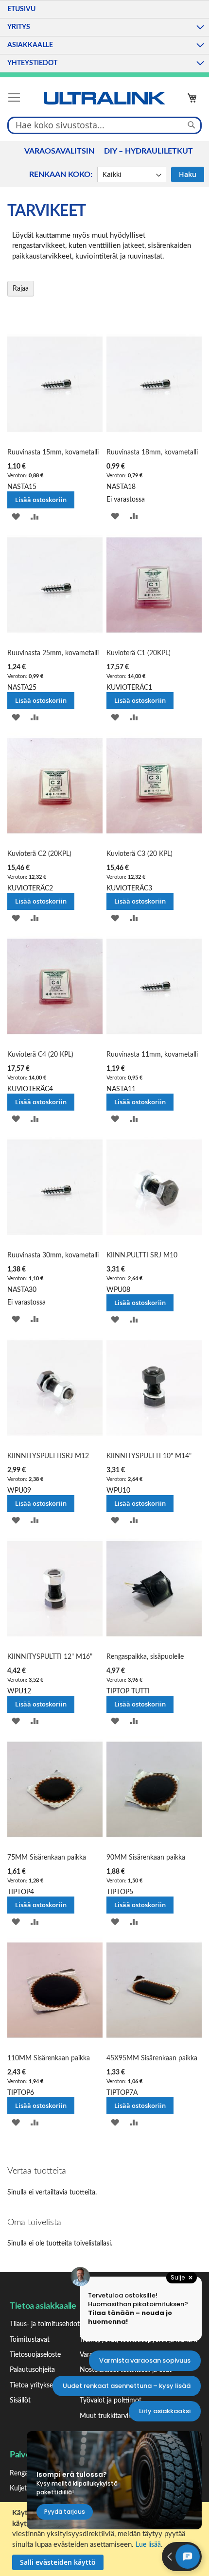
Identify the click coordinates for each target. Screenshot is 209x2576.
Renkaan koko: (61, 174)
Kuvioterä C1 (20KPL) (139, 653)
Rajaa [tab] (21, 289)
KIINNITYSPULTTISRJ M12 (48, 1456)
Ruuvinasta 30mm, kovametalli (53, 1255)
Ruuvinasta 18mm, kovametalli (152, 453)
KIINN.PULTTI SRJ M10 (142, 1255)
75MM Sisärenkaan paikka (47, 1858)
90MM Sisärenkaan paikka (146, 1858)
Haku (188, 174)
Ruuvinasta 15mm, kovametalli (53, 453)
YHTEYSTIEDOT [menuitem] (32, 63)
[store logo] (104, 98)
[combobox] (104, 125)
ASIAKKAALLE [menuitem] (30, 45)
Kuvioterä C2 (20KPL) (39, 854)
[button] (16, 517)
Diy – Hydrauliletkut (148, 151)
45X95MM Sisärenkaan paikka (152, 2058)
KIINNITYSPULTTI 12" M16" (50, 1657)
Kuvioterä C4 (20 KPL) (40, 1055)
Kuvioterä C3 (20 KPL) (139, 854)
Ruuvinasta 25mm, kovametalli (53, 653)
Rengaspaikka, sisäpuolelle (145, 1657)
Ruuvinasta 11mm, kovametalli (152, 1055)
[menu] (104, 36)
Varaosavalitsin (59, 151)
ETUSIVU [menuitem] (21, 9)
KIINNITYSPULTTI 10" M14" (149, 1456)
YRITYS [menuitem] (19, 27)
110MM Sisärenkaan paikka (49, 2058)
